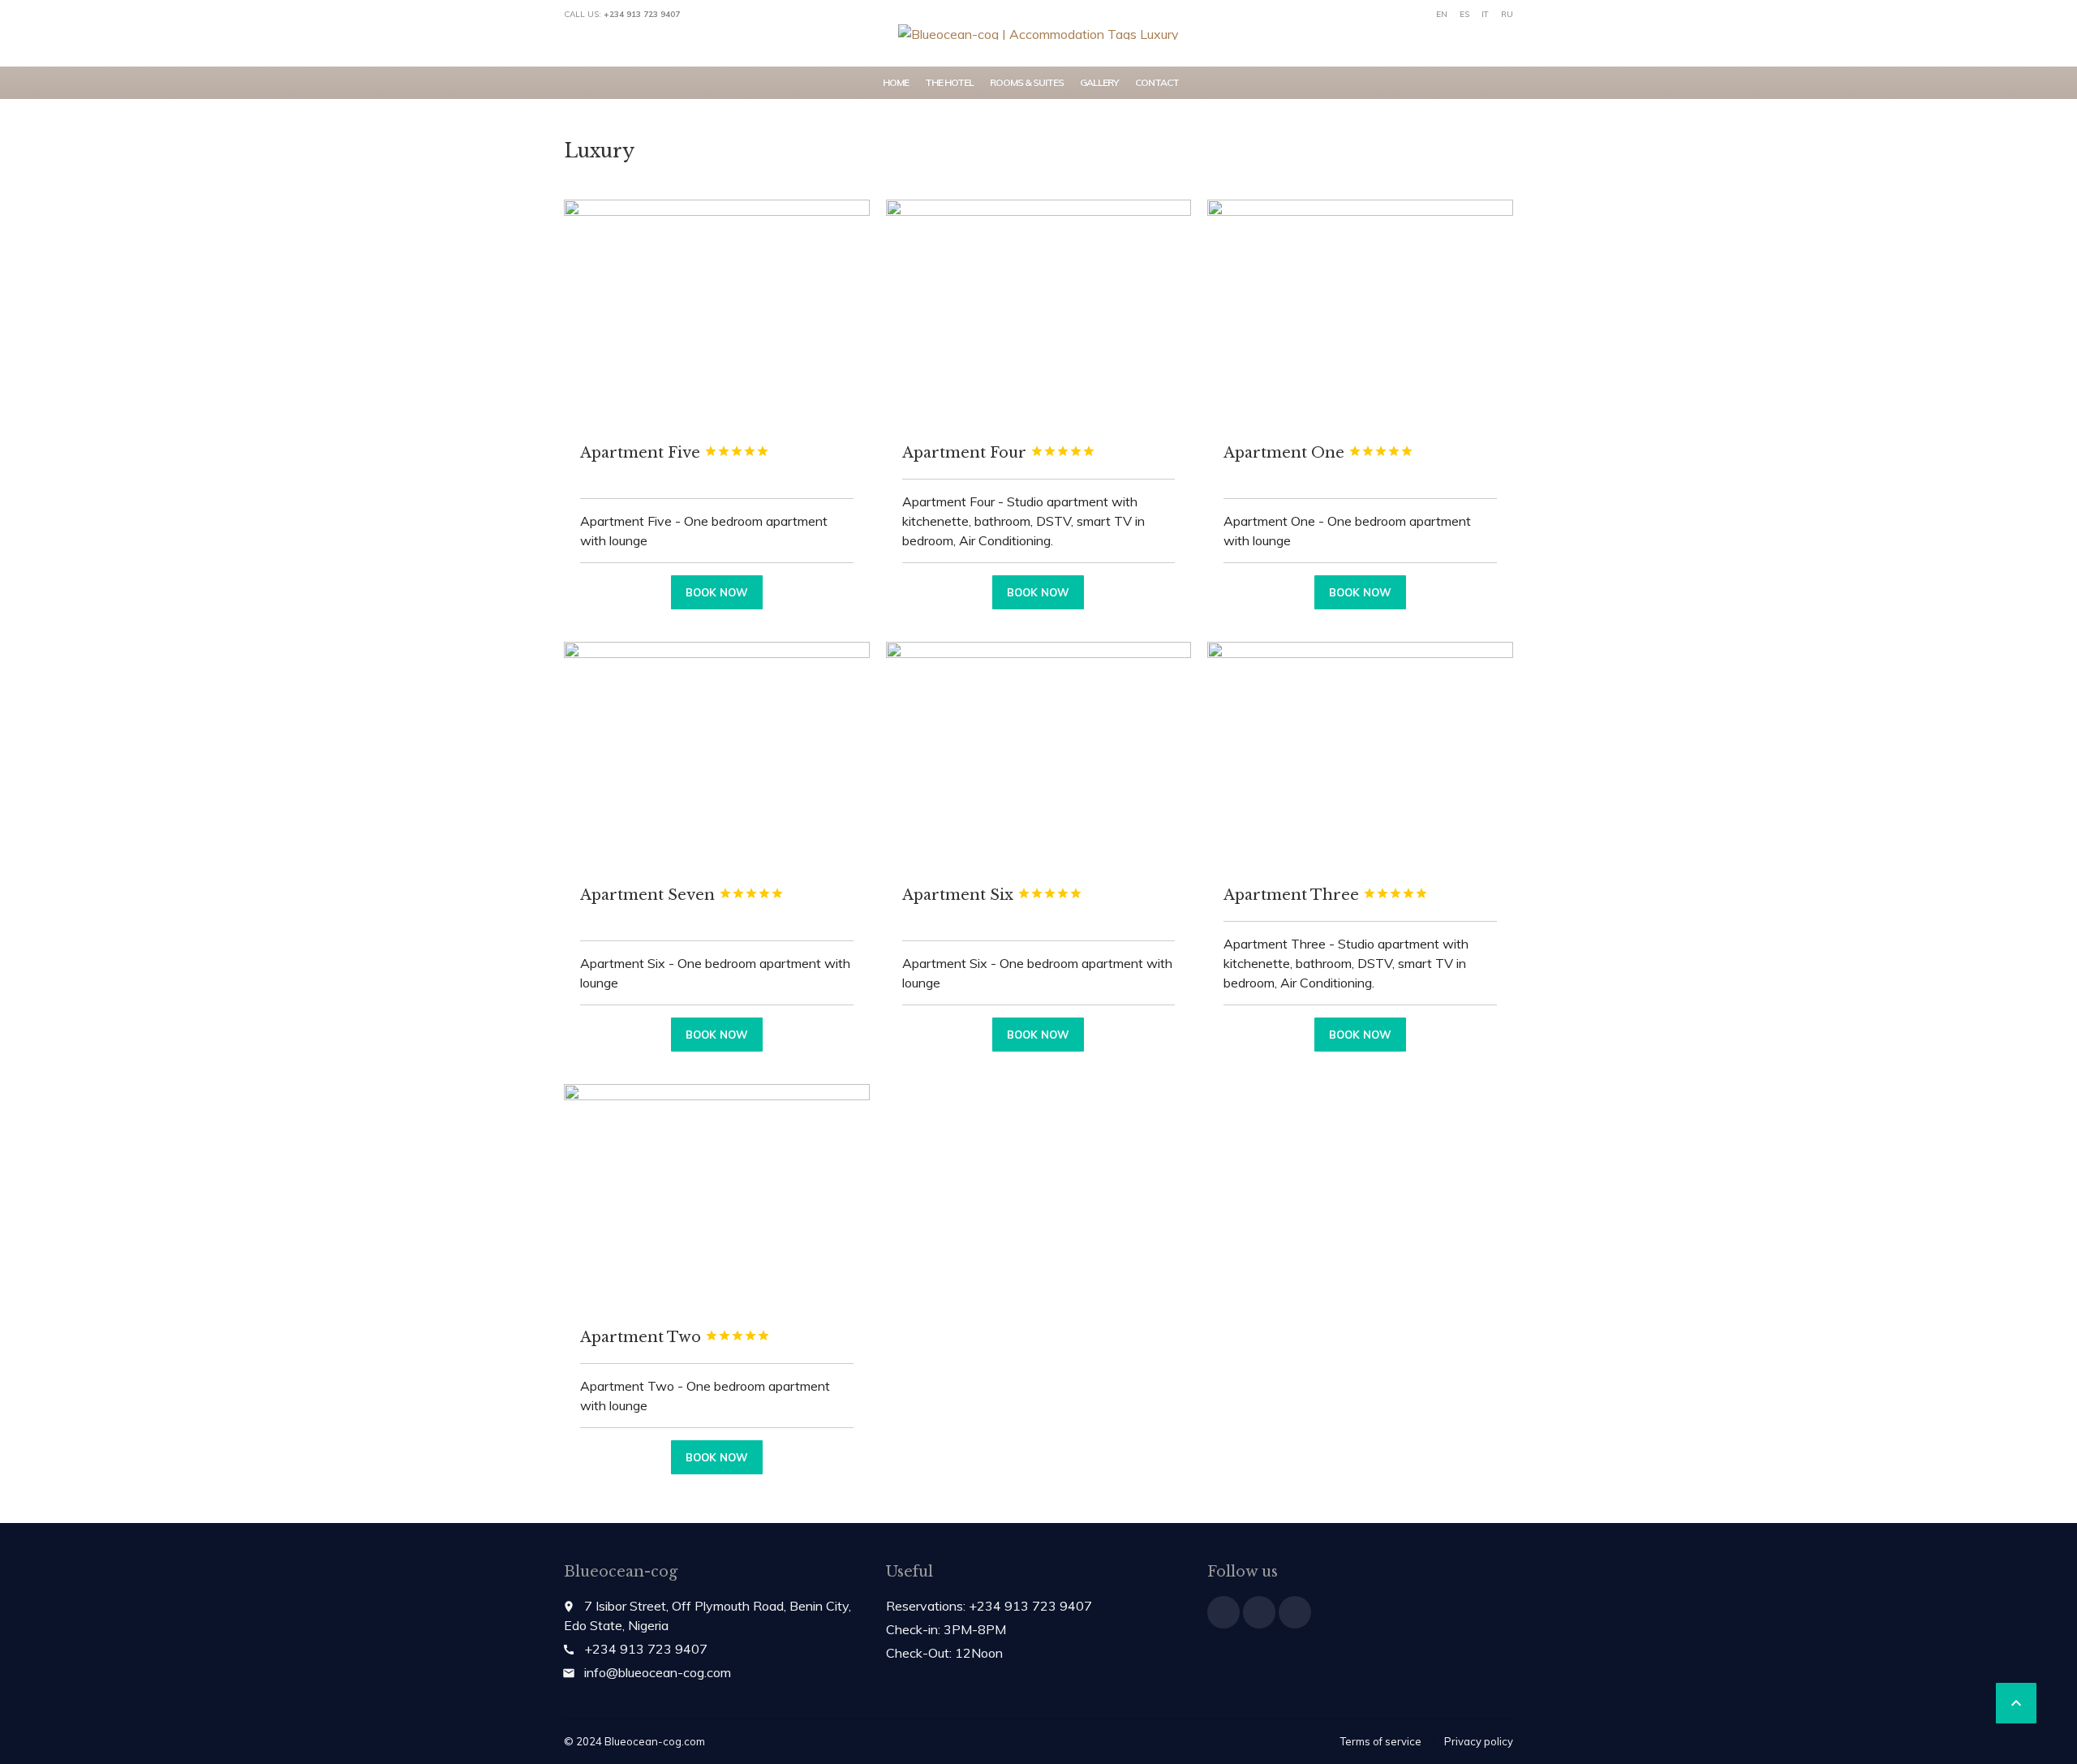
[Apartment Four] (1039, 314)
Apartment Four (999, 453)
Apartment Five (675, 453)
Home (896, 82)
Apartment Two (675, 1337)
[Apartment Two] (717, 1198)
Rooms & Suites (1027, 82)
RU (1507, 14)
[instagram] (1295, 1612)
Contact (1157, 82)
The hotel (949, 82)
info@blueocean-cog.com (658, 1672)
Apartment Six (992, 895)
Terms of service (1381, 1741)
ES (1464, 14)
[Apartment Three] (1360, 756)
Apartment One (1318, 453)
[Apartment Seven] (717, 756)
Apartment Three (1326, 895)
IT (1485, 14)
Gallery (1099, 82)
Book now (717, 592)
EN (1442, 14)
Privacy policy (1479, 1741)
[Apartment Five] (717, 314)
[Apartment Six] (1039, 756)
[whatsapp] (1259, 1612)
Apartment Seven (682, 895)
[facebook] (1223, 1612)
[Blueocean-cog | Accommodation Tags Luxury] (1038, 32)
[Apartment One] (1360, 314)
